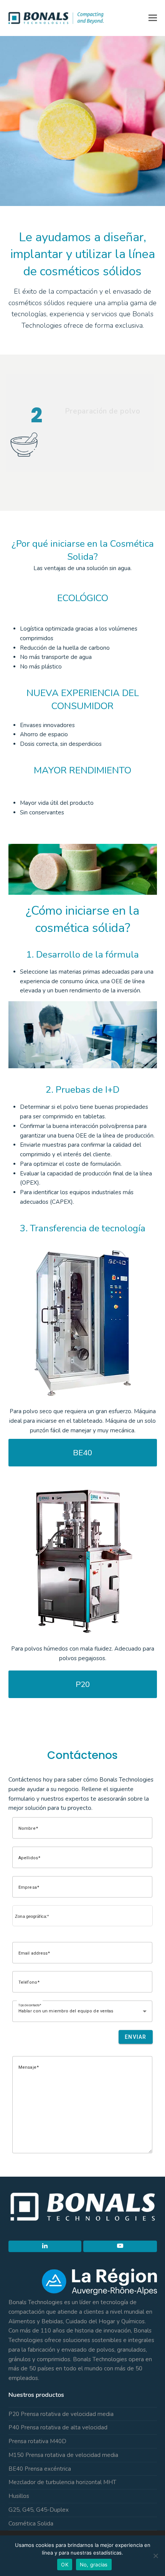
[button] (153, 18)
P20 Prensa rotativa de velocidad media (61, 2414)
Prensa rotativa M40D (37, 2441)
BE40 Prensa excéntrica (40, 2469)
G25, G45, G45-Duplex (39, 2510)
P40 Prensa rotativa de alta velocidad (58, 2427)
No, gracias (94, 2565)
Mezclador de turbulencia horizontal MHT (62, 2482)
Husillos (19, 2496)
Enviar (136, 2037)
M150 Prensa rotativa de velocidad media (63, 2455)
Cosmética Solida (31, 2524)
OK (65, 2565)
